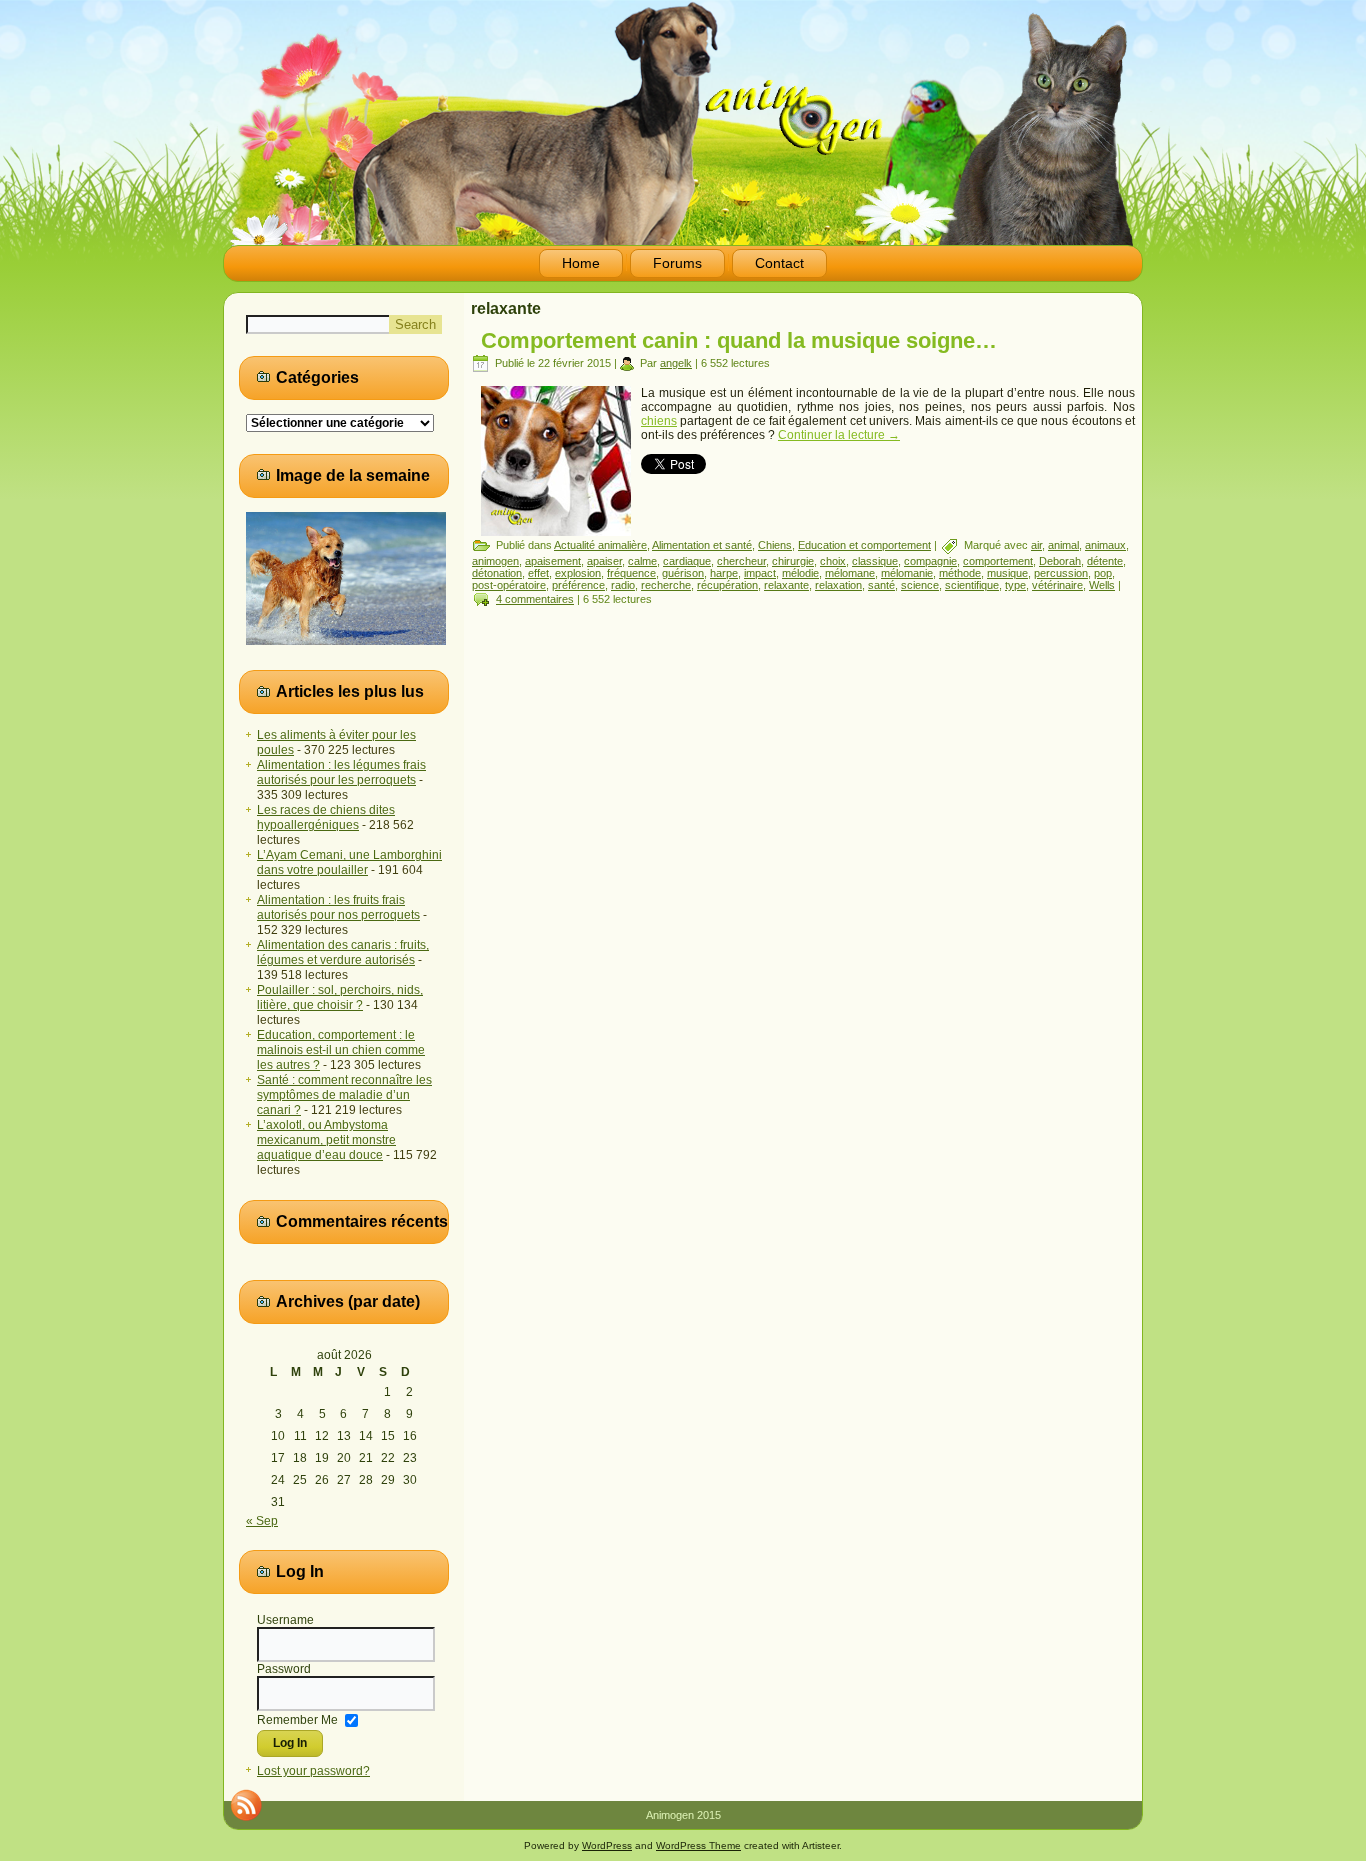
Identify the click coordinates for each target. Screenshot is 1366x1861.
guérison (683, 573)
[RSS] (246, 1805)
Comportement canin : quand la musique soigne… (739, 340)
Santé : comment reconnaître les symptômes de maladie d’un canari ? (344, 1095)
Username (285, 1620)
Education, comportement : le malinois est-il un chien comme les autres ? (341, 1050)
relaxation (838, 585)
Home (581, 263)
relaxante (786, 585)
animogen (495, 561)
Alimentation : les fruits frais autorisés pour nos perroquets (338, 907)
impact (760, 573)
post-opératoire (509, 585)
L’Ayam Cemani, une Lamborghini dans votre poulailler (349, 862)
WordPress (607, 1845)
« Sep (262, 1521)
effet (538, 573)
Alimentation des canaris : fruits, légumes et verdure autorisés (343, 952)
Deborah (1060, 561)
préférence (578, 585)
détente (1105, 561)
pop (1103, 573)
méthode (960, 573)
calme (642, 561)
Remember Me (297, 1719)
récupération (727, 585)
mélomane (850, 573)
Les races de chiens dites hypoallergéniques (326, 817)
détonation (497, 573)
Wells (1102, 585)
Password (284, 1669)
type (1015, 585)
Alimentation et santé (702, 545)
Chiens (775, 545)
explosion (578, 573)
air (1036, 545)
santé (881, 585)
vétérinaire (1057, 585)
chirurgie (793, 561)
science (920, 585)
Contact (779, 263)
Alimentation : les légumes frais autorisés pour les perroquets (341, 772)
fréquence (631, 573)
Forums (677, 263)
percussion (1061, 573)
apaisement (553, 561)
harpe (724, 573)
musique (1007, 573)
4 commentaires (535, 599)
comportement (998, 561)
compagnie (930, 561)
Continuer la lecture (839, 435)
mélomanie (907, 573)
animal (1063, 545)
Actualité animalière (600, 545)
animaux (1105, 545)
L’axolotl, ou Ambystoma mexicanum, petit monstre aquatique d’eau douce (326, 1140)
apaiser (604, 561)
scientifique (972, 585)
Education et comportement (864, 545)
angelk (676, 363)
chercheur (741, 561)
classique (875, 561)
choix (833, 561)
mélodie (800, 573)
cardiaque (687, 561)
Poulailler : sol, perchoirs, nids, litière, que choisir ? (340, 997)
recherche (666, 585)
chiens (659, 421)
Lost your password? (313, 1771)
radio (623, 585)
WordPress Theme (698, 1845)
